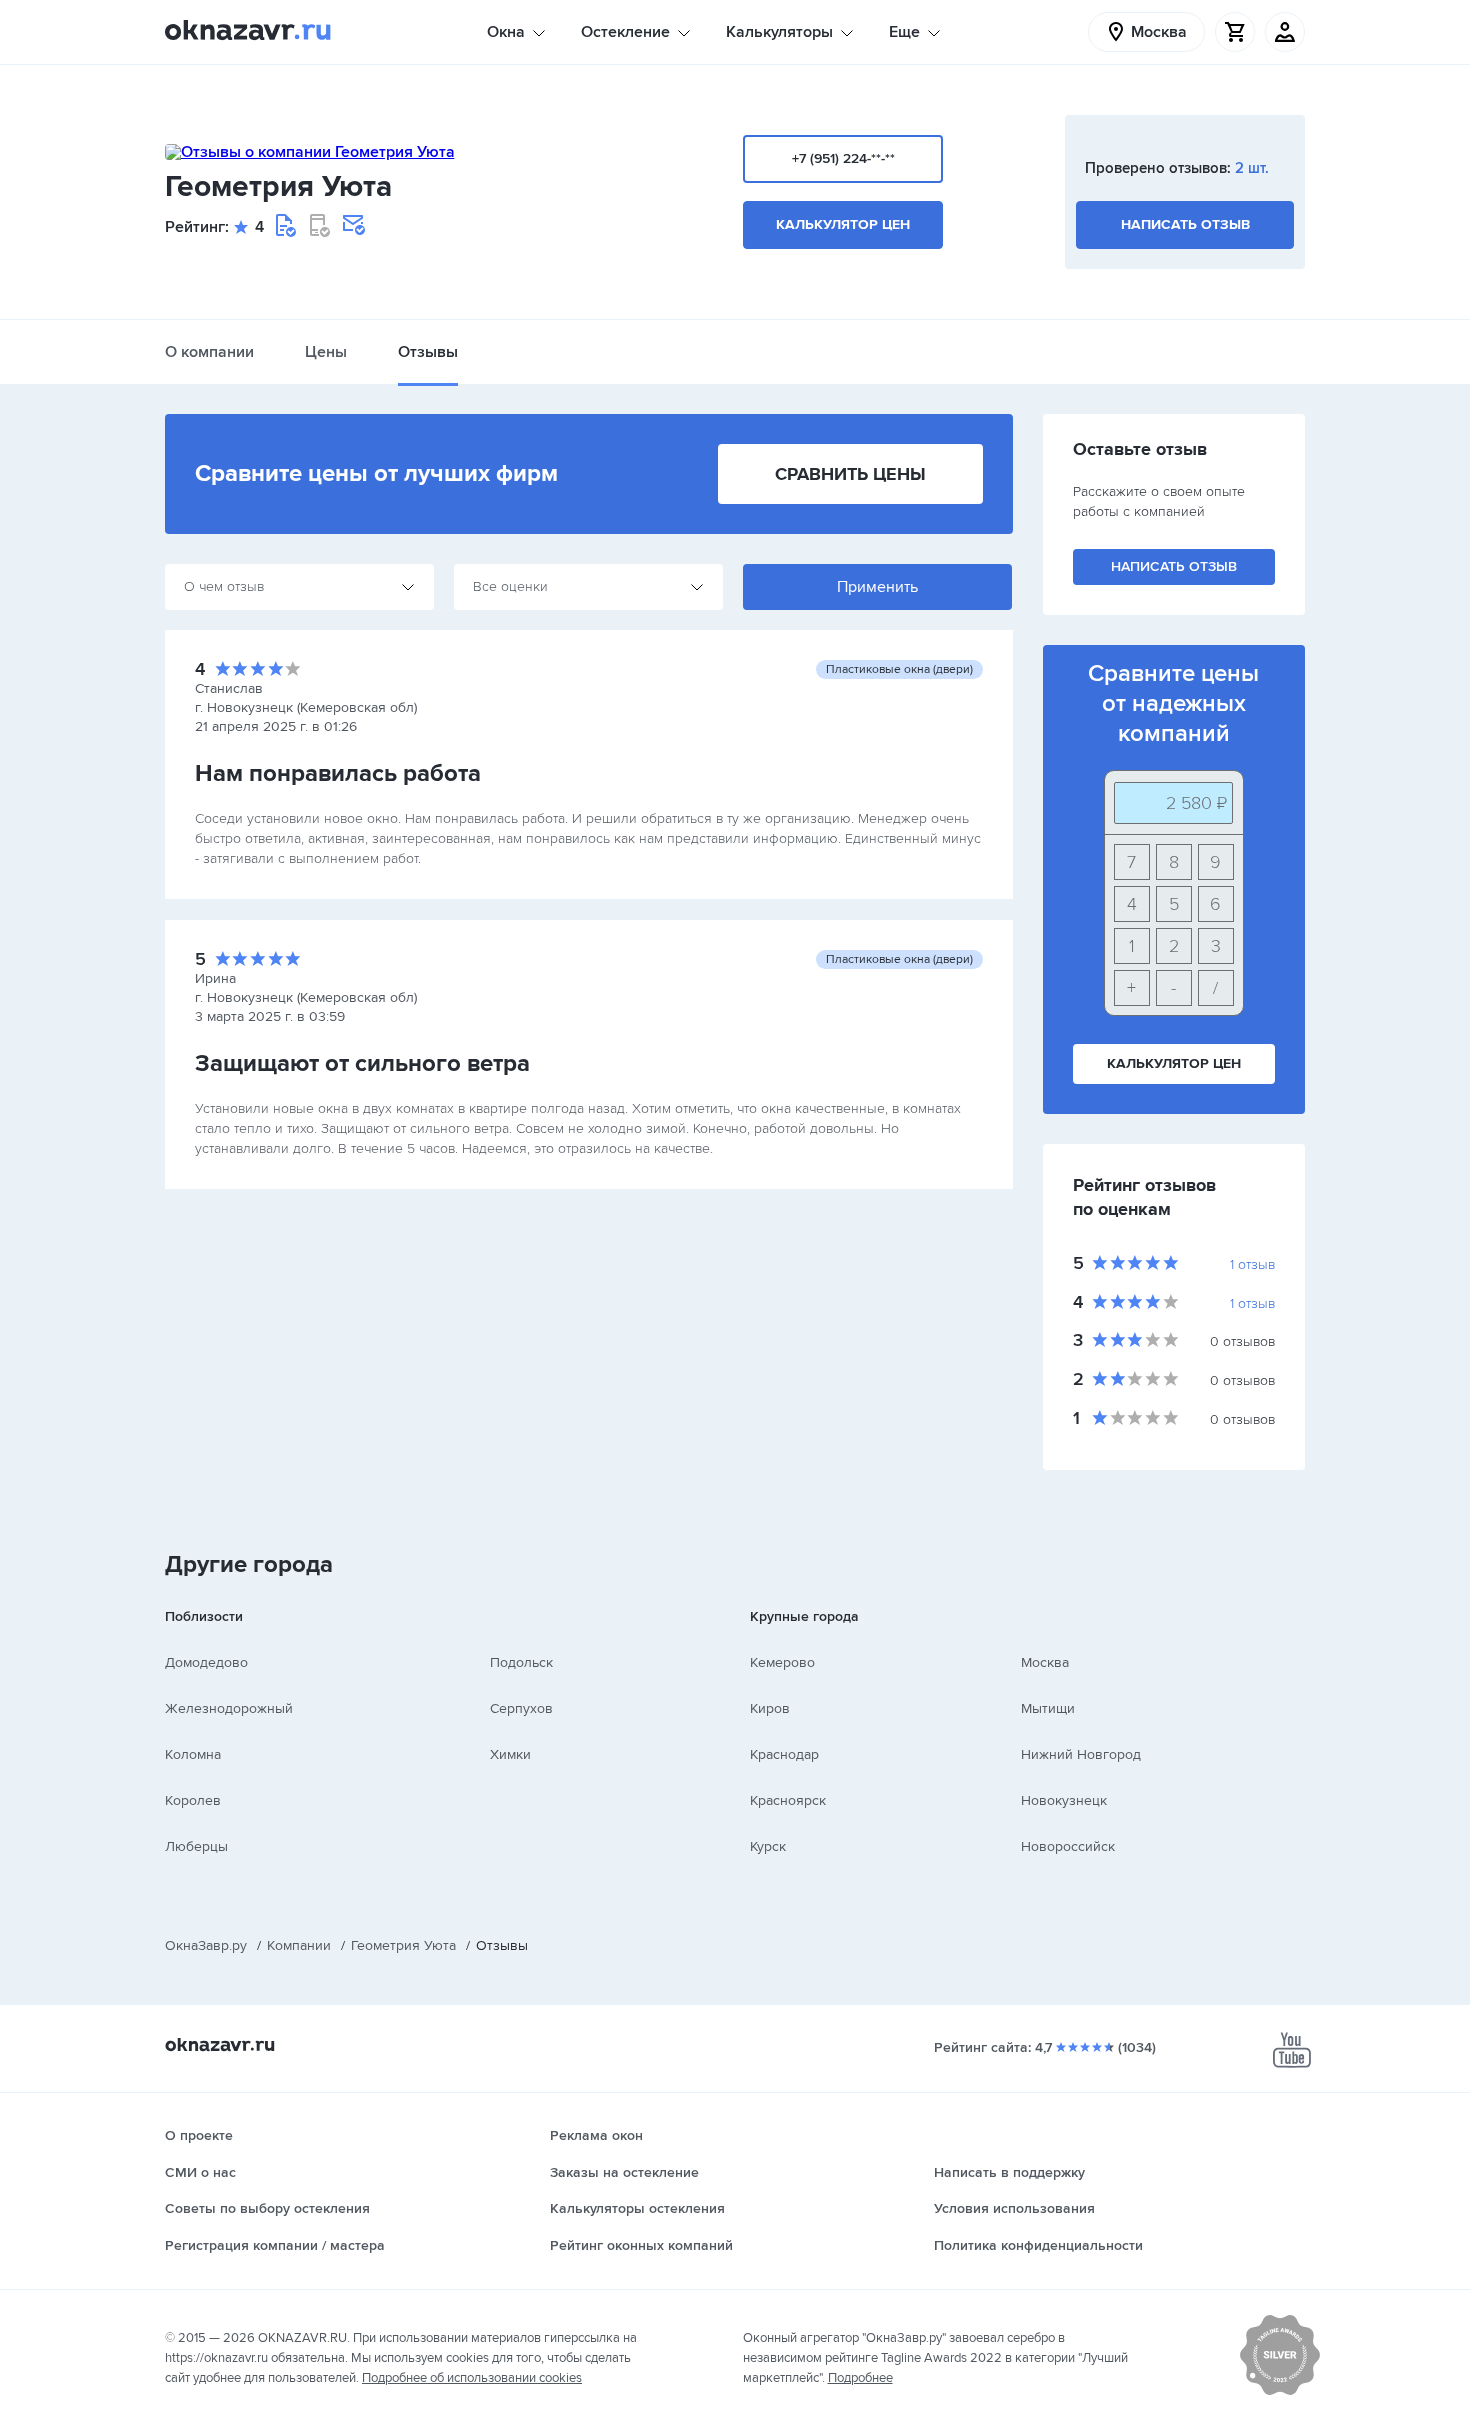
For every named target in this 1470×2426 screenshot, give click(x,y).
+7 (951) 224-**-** (843, 158)
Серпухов (521, 1708)
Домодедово (206, 1662)
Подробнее (860, 2378)
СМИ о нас (200, 2172)
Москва (1045, 1662)
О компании (209, 352)
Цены (326, 352)
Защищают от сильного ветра (362, 1063)
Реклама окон (596, 2135)
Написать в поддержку (1009, 2172)
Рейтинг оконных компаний (641, 2245)
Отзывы (428, 352)
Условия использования (1014, 2208)
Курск (768, 1846)
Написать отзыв (1185, 224)
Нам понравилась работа (338, 773)
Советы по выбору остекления (267, 2208)
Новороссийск (1068, 1846)
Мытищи (1048, 1708)
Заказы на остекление (624, 2172)
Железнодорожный (229, 1708)
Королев (193, 1800)
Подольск (521, 1662)
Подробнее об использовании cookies (472, 2378)
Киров (770, 1708)
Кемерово (782, 1662)
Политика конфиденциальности (1038, 2245)
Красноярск (788, 1800)
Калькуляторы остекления (637, 2208)
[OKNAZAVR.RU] (248, 32)
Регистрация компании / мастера (275, 2245)
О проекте (199, 2135)
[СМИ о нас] (1280, 2391)
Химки (510, 1754)
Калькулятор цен (843, 224)
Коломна (193, 1754)
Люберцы (196, 1846)
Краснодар (784, 1754)
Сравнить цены (850, 474)
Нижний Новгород (1081, 1754)
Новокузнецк (1064, 1800)
